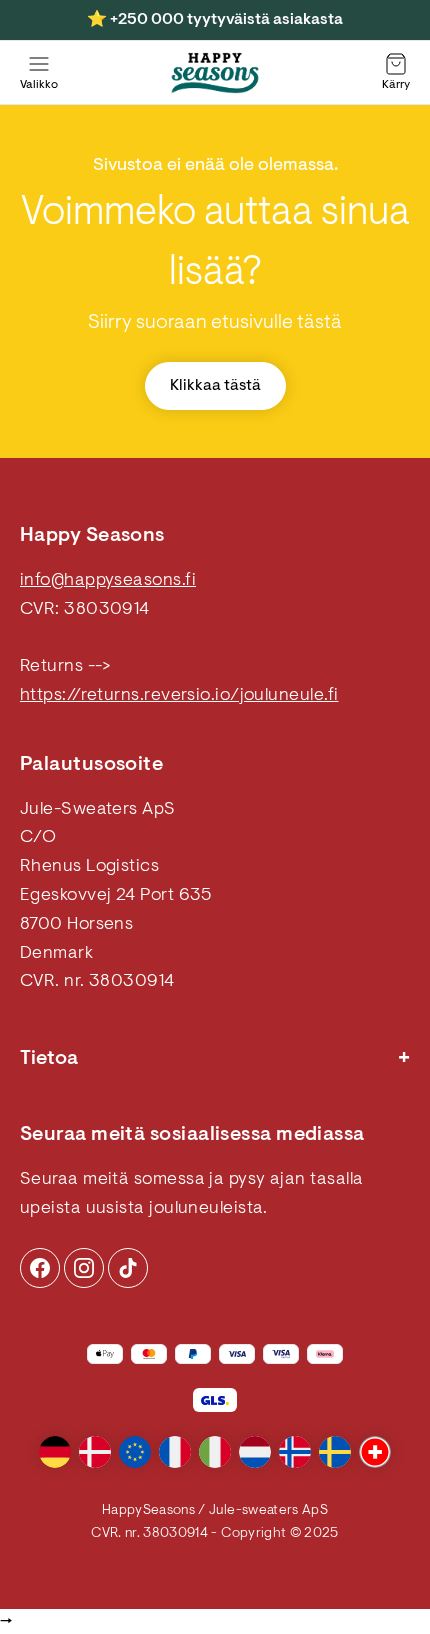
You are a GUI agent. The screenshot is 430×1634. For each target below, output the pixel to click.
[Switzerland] (375, 1452)
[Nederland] (255, 1452)
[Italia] (215, 1452)
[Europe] (135, 1452)
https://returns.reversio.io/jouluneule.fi (179, 696)
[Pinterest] (84, 1268)
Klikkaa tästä (215, 386)
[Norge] (295, 1452)
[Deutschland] (55, 1452)
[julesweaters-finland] (215, 73)
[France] (175, 1452)
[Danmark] (95, 1452)
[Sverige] (335, 1452)
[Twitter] (128, 1268)
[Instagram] (40, 1268)
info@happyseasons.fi (108, 581)
